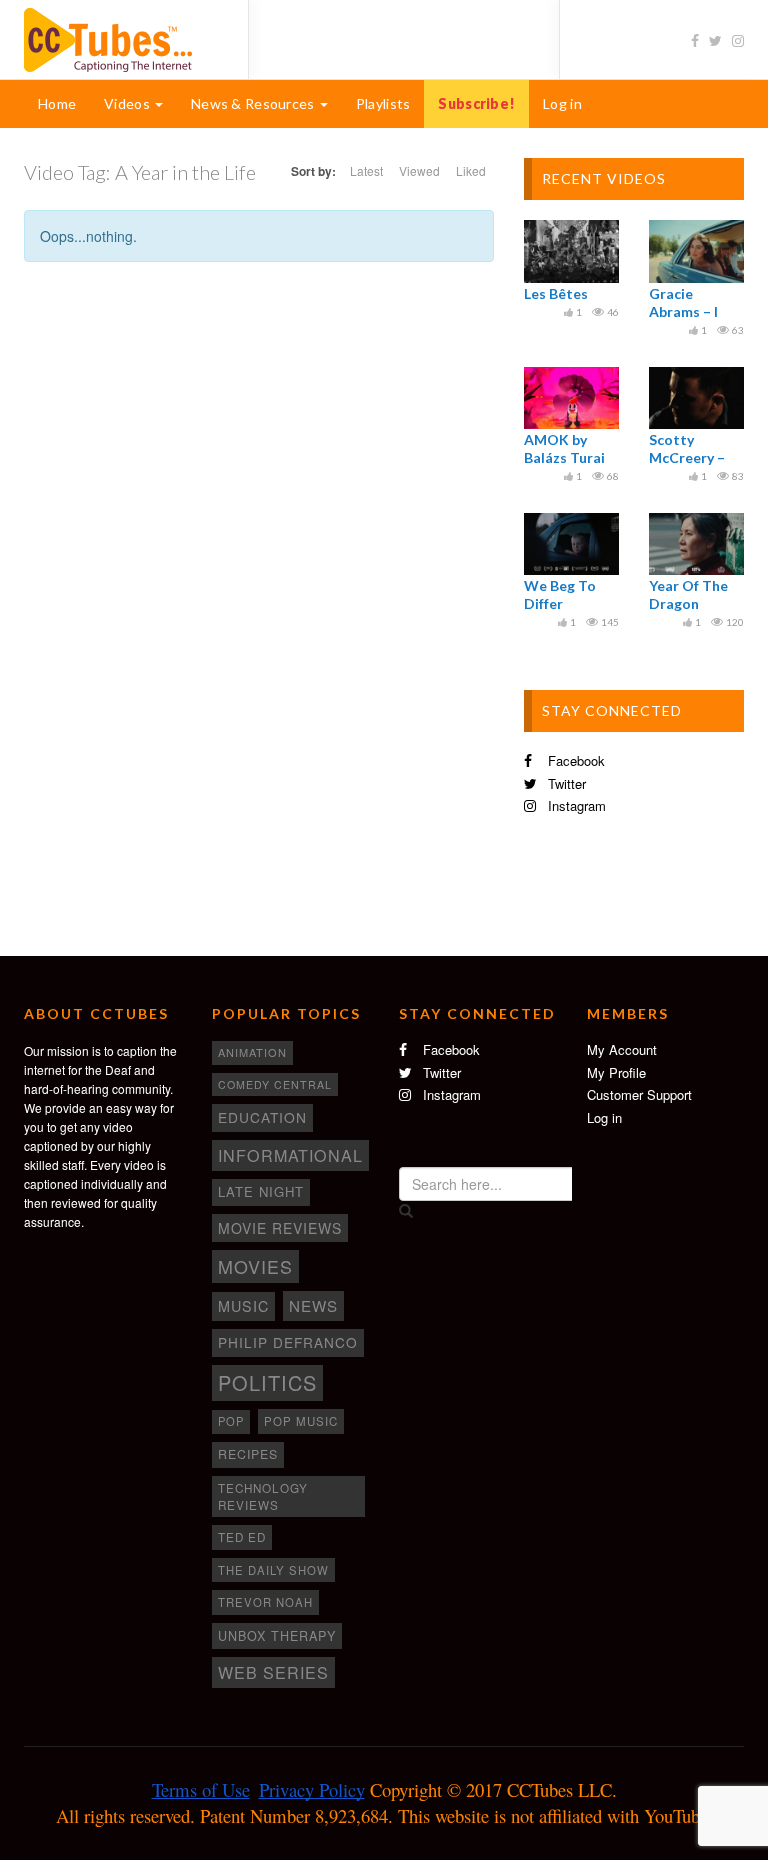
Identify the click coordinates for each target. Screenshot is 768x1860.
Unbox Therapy (277, 1636)
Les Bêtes (556, 293)
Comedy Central (275, 1084)
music (243, 1306)
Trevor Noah (265, 1602)
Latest (366, 170)
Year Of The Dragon (688, 594)
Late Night (261, 1191)
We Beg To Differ (560, 594)
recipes (248, 1454)
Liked (471, 170)
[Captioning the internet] (121, 38)
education (262, 1117)
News (313, 1305)
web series (273, 1672)
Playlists (383, 103)
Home (57, 103)
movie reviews (280, 1228)
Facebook (574, 760)
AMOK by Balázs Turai (564, 448)
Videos (128, 103)
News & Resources (254, 103)
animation (252, 1052)
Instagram (575, 805)
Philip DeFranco (288, 1342)
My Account (622, 1049)
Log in (562, 103)
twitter (565, 783)
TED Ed (242, 1537)
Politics (267, 1382)
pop (231, 1421)
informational (290, 1155)
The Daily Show (273, 1570)
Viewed (419, 170)
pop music (301, 1421)
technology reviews (263, 1496)
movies (255, 1266)
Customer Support (639, 1094)
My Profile (616, 1072)
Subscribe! (476, 103)
